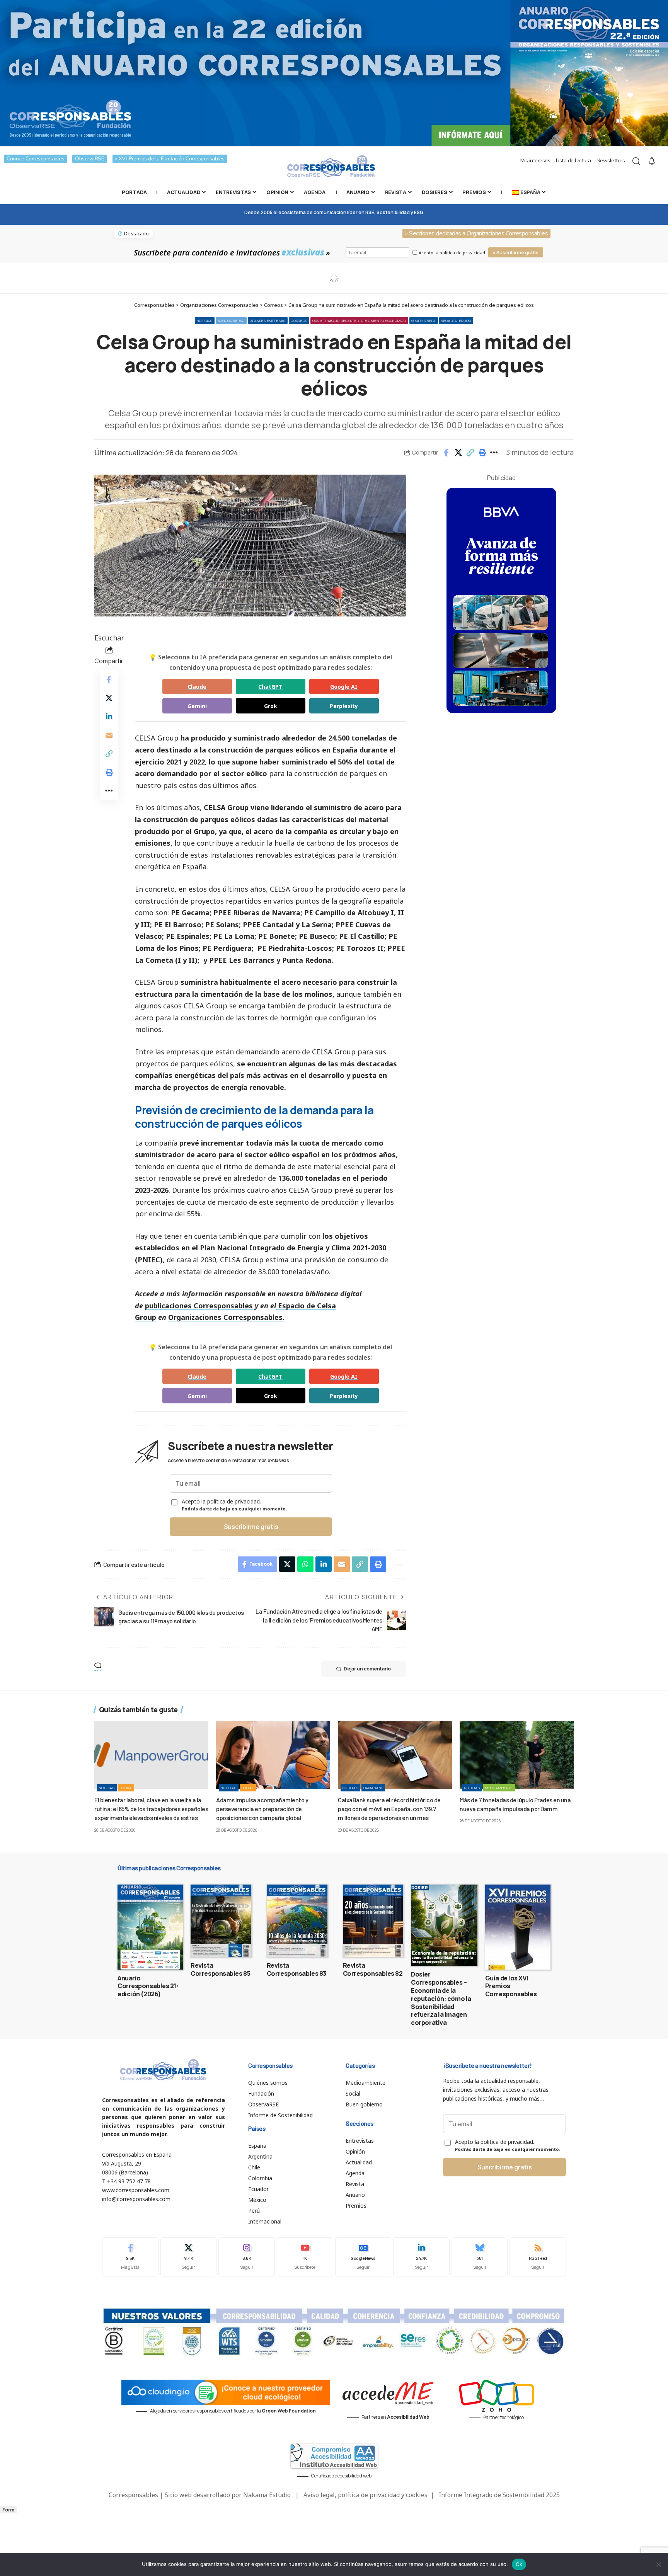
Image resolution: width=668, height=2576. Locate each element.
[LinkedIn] (421, 2257)
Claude (197, 687)
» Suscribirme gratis (516, 253)
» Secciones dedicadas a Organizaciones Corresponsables (476, 233)
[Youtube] (305, 2257)
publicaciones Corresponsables (199, 1306)
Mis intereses (535, 161)
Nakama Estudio (267, 2495)
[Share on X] (458, 453)
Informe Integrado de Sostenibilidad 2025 (499, 2495)
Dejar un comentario (367, 1669)
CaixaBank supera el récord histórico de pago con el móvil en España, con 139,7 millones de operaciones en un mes (389, 1809)
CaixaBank (373, 1788)
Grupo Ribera (424, 321)
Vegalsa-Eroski (456, 321)
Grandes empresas (268, 321)
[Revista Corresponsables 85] (221, 1921)
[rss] (538, 2257)
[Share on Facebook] (446, 453)
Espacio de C (300, 1306)
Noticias (205, 321)
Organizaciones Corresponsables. (226, 1317)
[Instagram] (247, 2257)
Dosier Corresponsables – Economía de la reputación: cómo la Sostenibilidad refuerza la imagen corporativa (441, 1998)
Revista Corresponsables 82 (373, 1969)
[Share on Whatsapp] (305, 1564)
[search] (636, 161)
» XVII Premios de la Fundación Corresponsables (170, 159)
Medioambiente (499, 1788)
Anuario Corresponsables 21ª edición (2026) (148, 1986)
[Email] (109, 735)
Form (8, 2510)
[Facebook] (130, 2257)
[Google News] (363, 2257)
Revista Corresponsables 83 (297, 1969)
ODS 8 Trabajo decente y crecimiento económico (359, 321)
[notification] (652, 161)
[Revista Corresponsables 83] (297, 1921)
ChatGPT (270, 687)
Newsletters (611, 161)
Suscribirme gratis (251, 1527)
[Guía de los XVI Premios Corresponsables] (518, 1927)
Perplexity (344, 706)
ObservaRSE (89, 159)
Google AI (344, 687)
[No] (658, 2564)
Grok (271, 706)
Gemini (197, 706)
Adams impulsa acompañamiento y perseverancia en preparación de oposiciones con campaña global (262, 1809)
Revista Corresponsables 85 (220, 1969)
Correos (299, 321)
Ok (519, 2564)
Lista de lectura (573, 161)
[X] (189, 2257)
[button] (470, 453)
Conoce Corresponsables (35, 159)
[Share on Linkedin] (109, 717)
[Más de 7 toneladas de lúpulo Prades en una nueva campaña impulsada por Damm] (517, 1755)
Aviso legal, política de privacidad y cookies (366, 2495)
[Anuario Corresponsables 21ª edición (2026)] (150, 1927)
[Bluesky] (480, 2257)
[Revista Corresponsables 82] (373, 1921)
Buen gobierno (231, 321)
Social (126, 1788)
